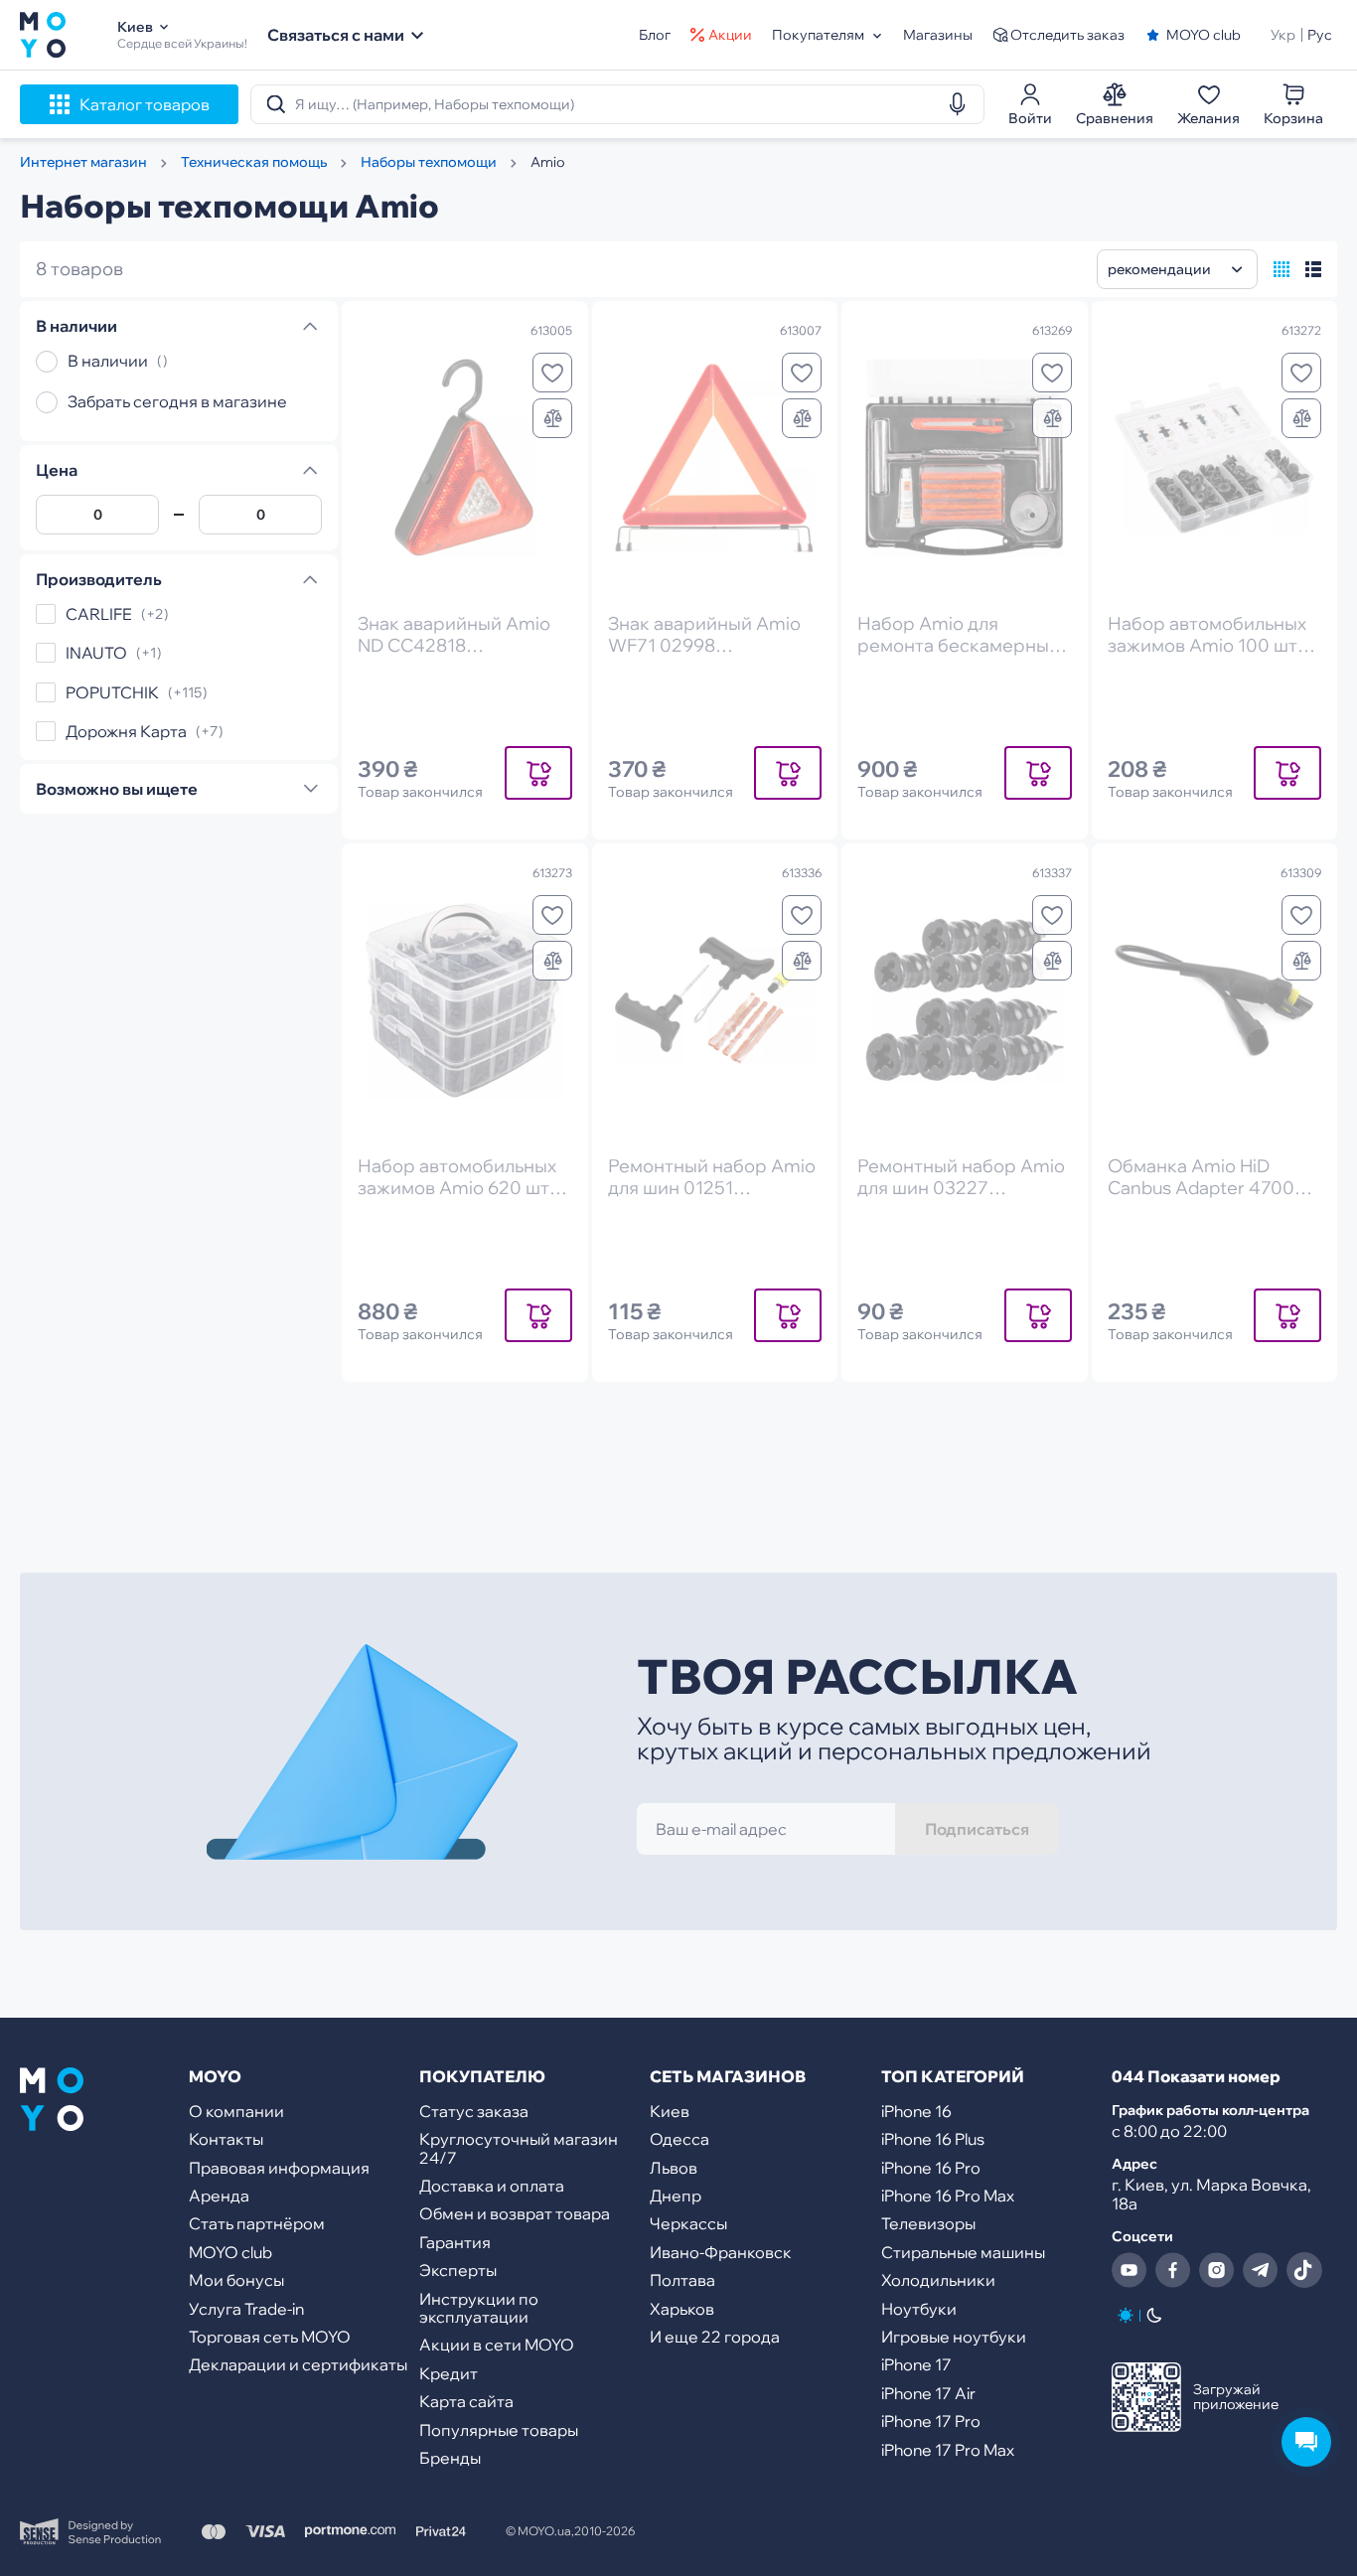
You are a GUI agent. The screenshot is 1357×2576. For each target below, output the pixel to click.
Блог (655, 35)
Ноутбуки (919, 2309)
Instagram (1217, 2270)
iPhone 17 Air (928, 2393)
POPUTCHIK (112, 692)
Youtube (1130, 2270)
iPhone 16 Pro (931, 2168)
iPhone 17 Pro (931, 2421)
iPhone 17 (916, 2364)
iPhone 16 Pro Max (948, 2196)
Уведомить (538, 772)
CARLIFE (99, 614)
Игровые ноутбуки (954, 2337)
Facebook (1173, 2270)
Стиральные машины (963, 2252)
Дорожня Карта (126, 731)
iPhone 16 (916, 2111)
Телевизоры (928, 2223)
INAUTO (96, 654)
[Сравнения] (552, 418)
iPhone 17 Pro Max (948, 2450)
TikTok (1304, 2270)
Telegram (1261, 2270)
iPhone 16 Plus (933, 2139)
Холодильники (938, 2280)
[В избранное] (552, 373)
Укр (1283, 35)
